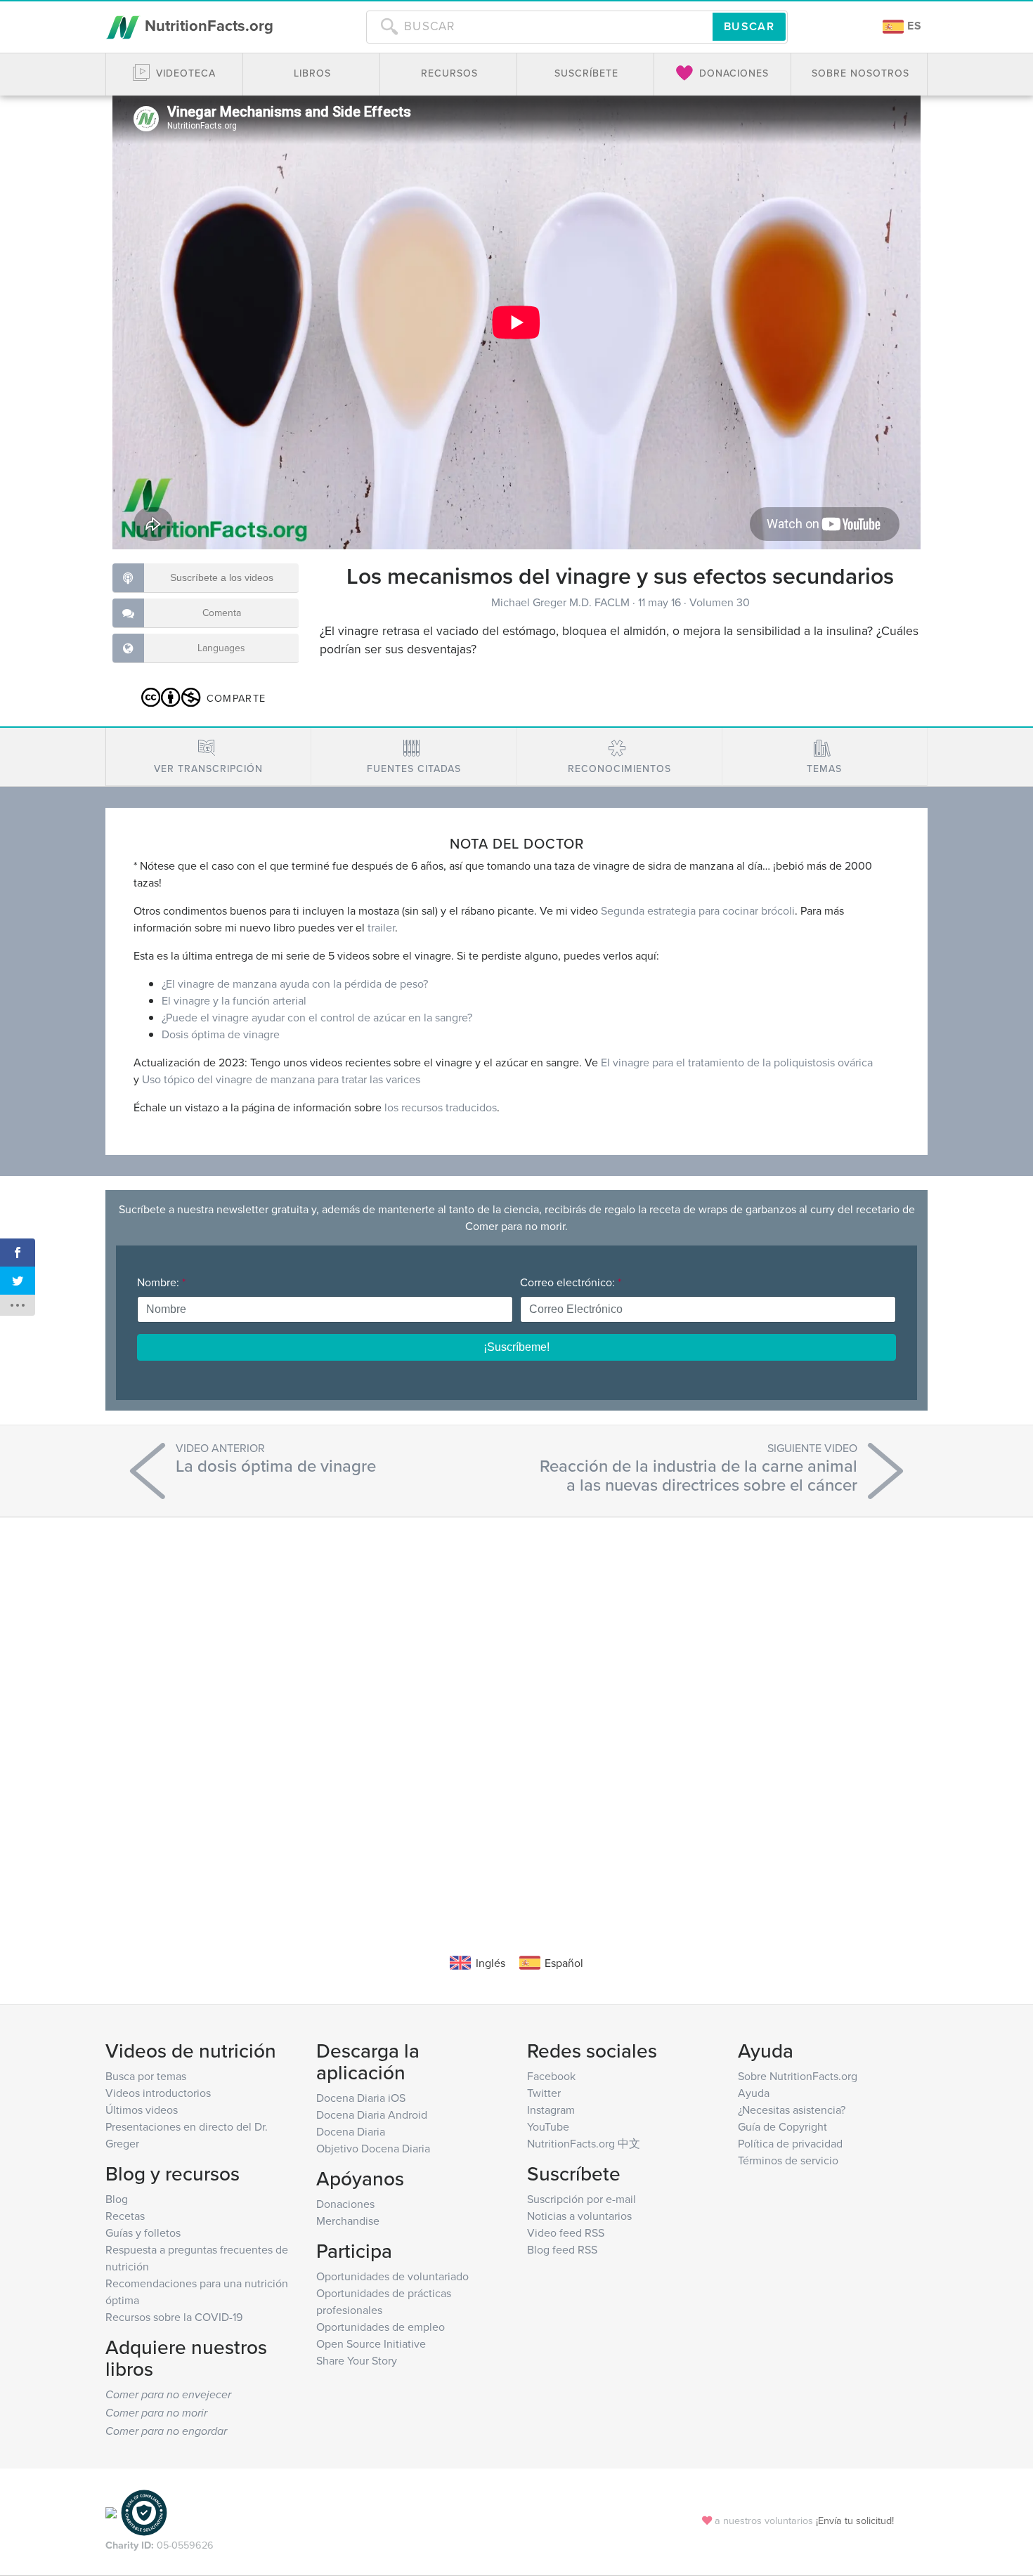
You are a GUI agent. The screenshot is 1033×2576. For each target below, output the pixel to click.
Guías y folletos (143, 2232)
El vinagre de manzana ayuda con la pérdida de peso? (295, 983)
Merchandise (348, 2221)
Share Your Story (357, 2360)
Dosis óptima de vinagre (221, 1034)
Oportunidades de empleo (381, 2327)
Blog (117, 2199)
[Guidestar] (111, 2512)
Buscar (749, 26)
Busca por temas (146, 2076)
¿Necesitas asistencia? (792, 2110)
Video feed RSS (566, 2232)
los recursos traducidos (441, 1107)
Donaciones (345, 2204)
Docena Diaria (351, 2131)
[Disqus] (516, 1714)
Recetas (125, 2216)
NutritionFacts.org (207, 25)
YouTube (548, 2126)
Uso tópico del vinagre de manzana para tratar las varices (281, 1079)
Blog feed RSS (562, 2249)
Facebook (551, 2076)
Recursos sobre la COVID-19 (174, 2317)
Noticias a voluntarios (579, 2216)
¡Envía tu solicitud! (855, 2520)
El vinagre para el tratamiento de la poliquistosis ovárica (737, 1062)
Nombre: (161, 1282)
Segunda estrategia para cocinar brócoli (698, 910)
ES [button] (913, 26)
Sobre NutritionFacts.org (798, 2076)
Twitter (544, 2093)
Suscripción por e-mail (582, 2199)
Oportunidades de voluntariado (392, 2276)
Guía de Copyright (782, 2126)
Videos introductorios (158, 2093)
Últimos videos (142, 2110)
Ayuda (754, 2093)
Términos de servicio (788, 2160)
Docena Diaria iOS (361, 2098)
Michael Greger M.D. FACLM (562, 602)
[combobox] (539, 27)
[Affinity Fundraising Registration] (144, 2512)
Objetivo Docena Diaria (373, 2148)
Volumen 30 (720, 602)
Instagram (551, 2110)
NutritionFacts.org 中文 (584, 2143)
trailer (381, 927)
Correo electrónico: (571, 1282)
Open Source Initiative (371, 2343)
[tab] (208, 757)
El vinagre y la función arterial (234, 1000)
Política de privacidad (790, 2143)
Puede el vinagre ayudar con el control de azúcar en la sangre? (317, 1017)
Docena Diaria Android (372, 2114)
